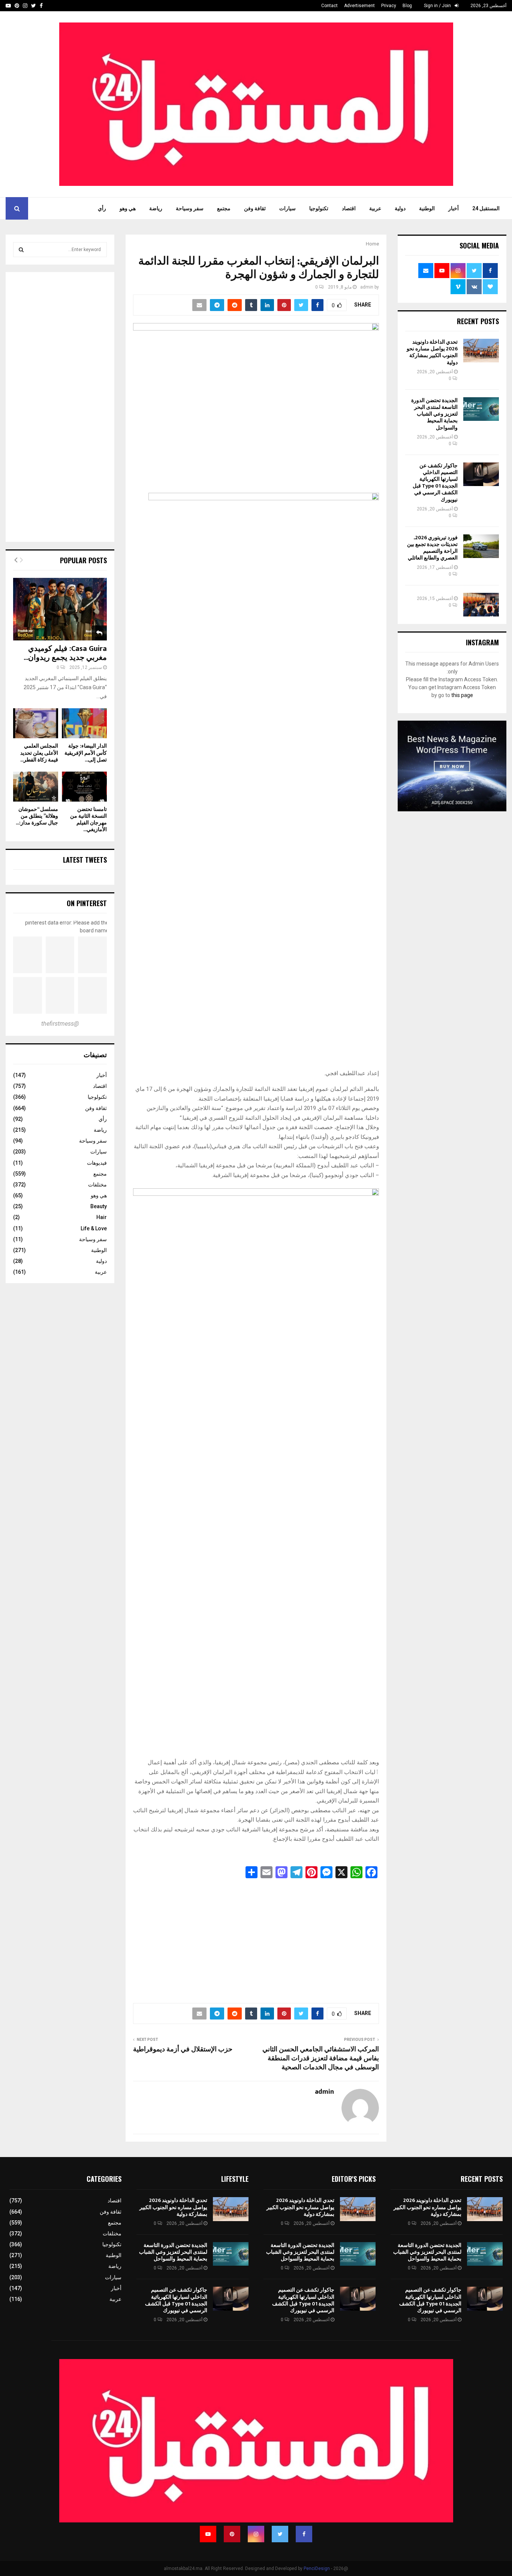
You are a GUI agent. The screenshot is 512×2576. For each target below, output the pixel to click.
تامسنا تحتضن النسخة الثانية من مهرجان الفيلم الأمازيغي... (88, 819)
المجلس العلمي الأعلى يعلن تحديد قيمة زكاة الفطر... (39, 753)
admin (367, 287)
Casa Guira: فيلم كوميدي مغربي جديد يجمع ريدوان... (65, 653)
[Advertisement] (256, 1939)
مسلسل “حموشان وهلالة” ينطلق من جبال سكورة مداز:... (37, 816)
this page (462, 695)
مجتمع (224, 208)
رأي (102, 208)
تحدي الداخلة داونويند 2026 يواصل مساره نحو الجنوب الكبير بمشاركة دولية (432, 352)
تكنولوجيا (319, 208)
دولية (400, 208)
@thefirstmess (60, 1024)
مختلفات (97, 1185)
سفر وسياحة (190, 208)
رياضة (156, 208)
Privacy (389, 6)
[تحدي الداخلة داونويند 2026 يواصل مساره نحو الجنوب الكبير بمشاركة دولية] (481, 351)
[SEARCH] (21, 250)
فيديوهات (97, 1163)
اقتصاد (349, 208)
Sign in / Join (438, 6)
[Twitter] (280, 2534)
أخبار (454, 208)
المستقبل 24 (486, 208)
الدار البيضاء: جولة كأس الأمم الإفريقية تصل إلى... (86, 753)
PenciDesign (317, 2569)
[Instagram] (256, 2534)
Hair (102, 1217)
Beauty (99, 1206)
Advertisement (359, 6)
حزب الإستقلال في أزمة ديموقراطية (183, 2049)
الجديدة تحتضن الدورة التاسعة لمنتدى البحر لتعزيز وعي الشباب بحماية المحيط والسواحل (434, 414)
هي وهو (128, 208)
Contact (329, 6)
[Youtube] (208, 2534)
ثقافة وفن (255, 208)
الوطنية (427, 208)
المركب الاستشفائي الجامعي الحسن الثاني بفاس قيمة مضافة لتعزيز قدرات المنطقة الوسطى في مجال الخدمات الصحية (321, 2058)
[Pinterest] (232, 2534)
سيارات (287, 208)
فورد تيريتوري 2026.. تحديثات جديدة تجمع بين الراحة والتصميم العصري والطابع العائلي (432, 548)
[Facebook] (304, 2534)
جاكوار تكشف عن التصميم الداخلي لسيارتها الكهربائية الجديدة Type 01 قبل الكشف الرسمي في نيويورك (435, 483)
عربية (375, 208)
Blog (407, 6)
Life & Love (94, 1228)
